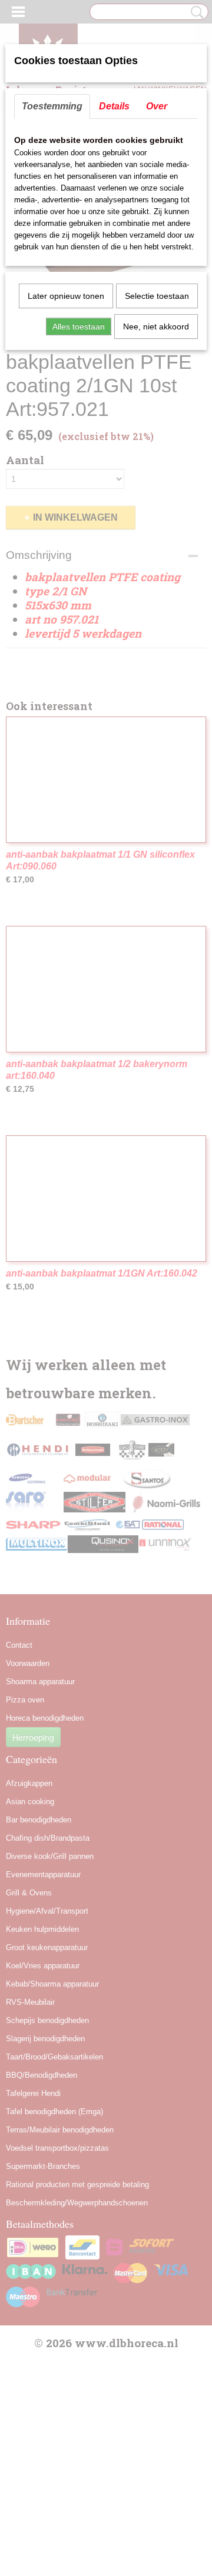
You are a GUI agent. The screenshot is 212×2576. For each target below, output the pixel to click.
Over (157, 106)
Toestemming (52, 106)
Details (114, 106)
